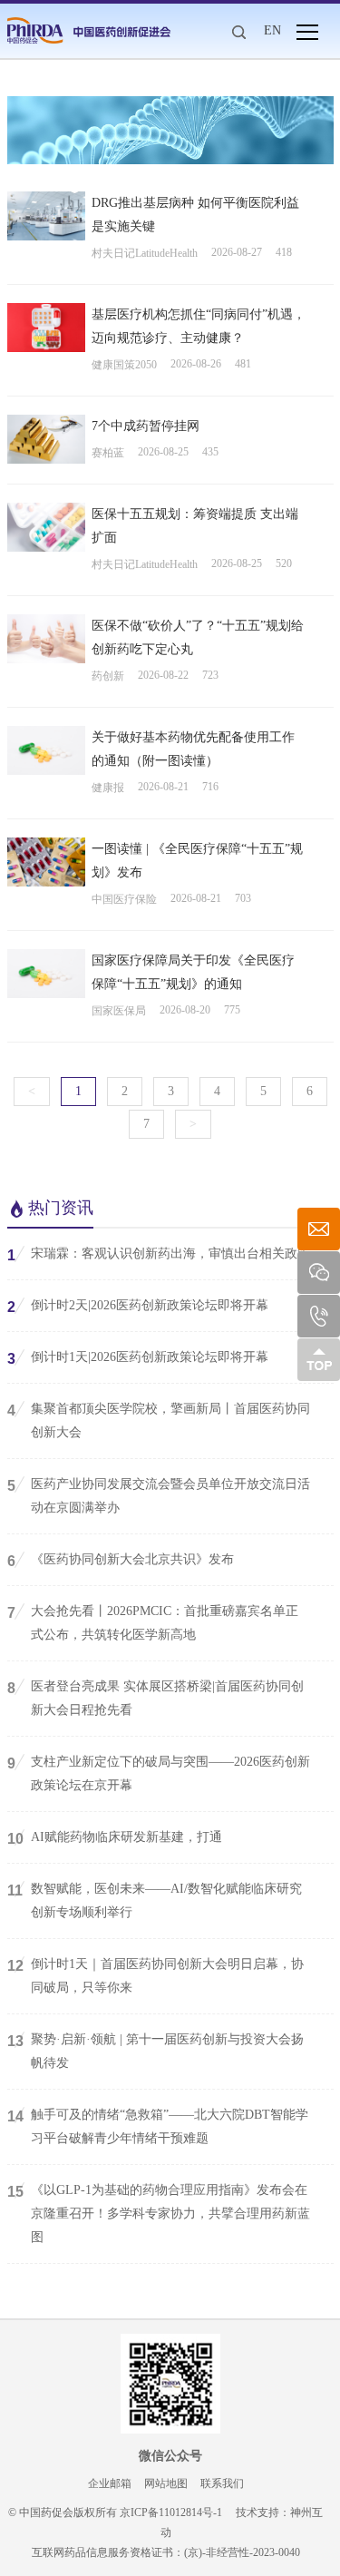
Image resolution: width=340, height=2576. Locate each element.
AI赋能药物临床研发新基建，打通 (115, 1838)
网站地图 (166, 2483)
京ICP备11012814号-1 (171, 2512)
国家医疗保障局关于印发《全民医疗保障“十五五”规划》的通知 (193, 972)
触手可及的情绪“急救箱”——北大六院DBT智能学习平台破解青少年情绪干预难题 (158, 2126)
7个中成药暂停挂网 (146, 426)
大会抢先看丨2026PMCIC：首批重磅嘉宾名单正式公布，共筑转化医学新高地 (153, 1623)
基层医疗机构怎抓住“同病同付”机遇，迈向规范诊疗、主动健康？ (199, 326)
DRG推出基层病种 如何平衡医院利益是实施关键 (195, 215)
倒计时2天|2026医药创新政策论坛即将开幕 (138, 1307)
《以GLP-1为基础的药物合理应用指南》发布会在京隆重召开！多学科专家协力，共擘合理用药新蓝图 (159, 2214)
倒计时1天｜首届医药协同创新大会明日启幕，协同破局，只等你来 (155, 1976)
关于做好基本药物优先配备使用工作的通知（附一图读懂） (193, 749)
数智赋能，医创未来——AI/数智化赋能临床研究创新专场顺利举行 (155, 1900)
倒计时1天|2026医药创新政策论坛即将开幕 (138, 1358)
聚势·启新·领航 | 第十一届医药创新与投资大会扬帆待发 (155, 2051)
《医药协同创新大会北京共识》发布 (121, 1561)
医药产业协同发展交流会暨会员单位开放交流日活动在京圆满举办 (159, 1496)
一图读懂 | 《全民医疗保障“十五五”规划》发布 (197, 861)
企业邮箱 (110, 2483)
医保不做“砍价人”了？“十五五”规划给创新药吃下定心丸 (198, 637)
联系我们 (222, 2483)
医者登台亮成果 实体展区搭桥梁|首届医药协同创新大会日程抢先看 (155, 1698)
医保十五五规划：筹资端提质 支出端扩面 (195, 526)
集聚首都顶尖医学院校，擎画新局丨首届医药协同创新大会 (159, 1420)
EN (272, 30)
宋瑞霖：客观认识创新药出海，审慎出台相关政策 (159, 1255)
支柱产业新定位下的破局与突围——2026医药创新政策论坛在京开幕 (159, 1773)
